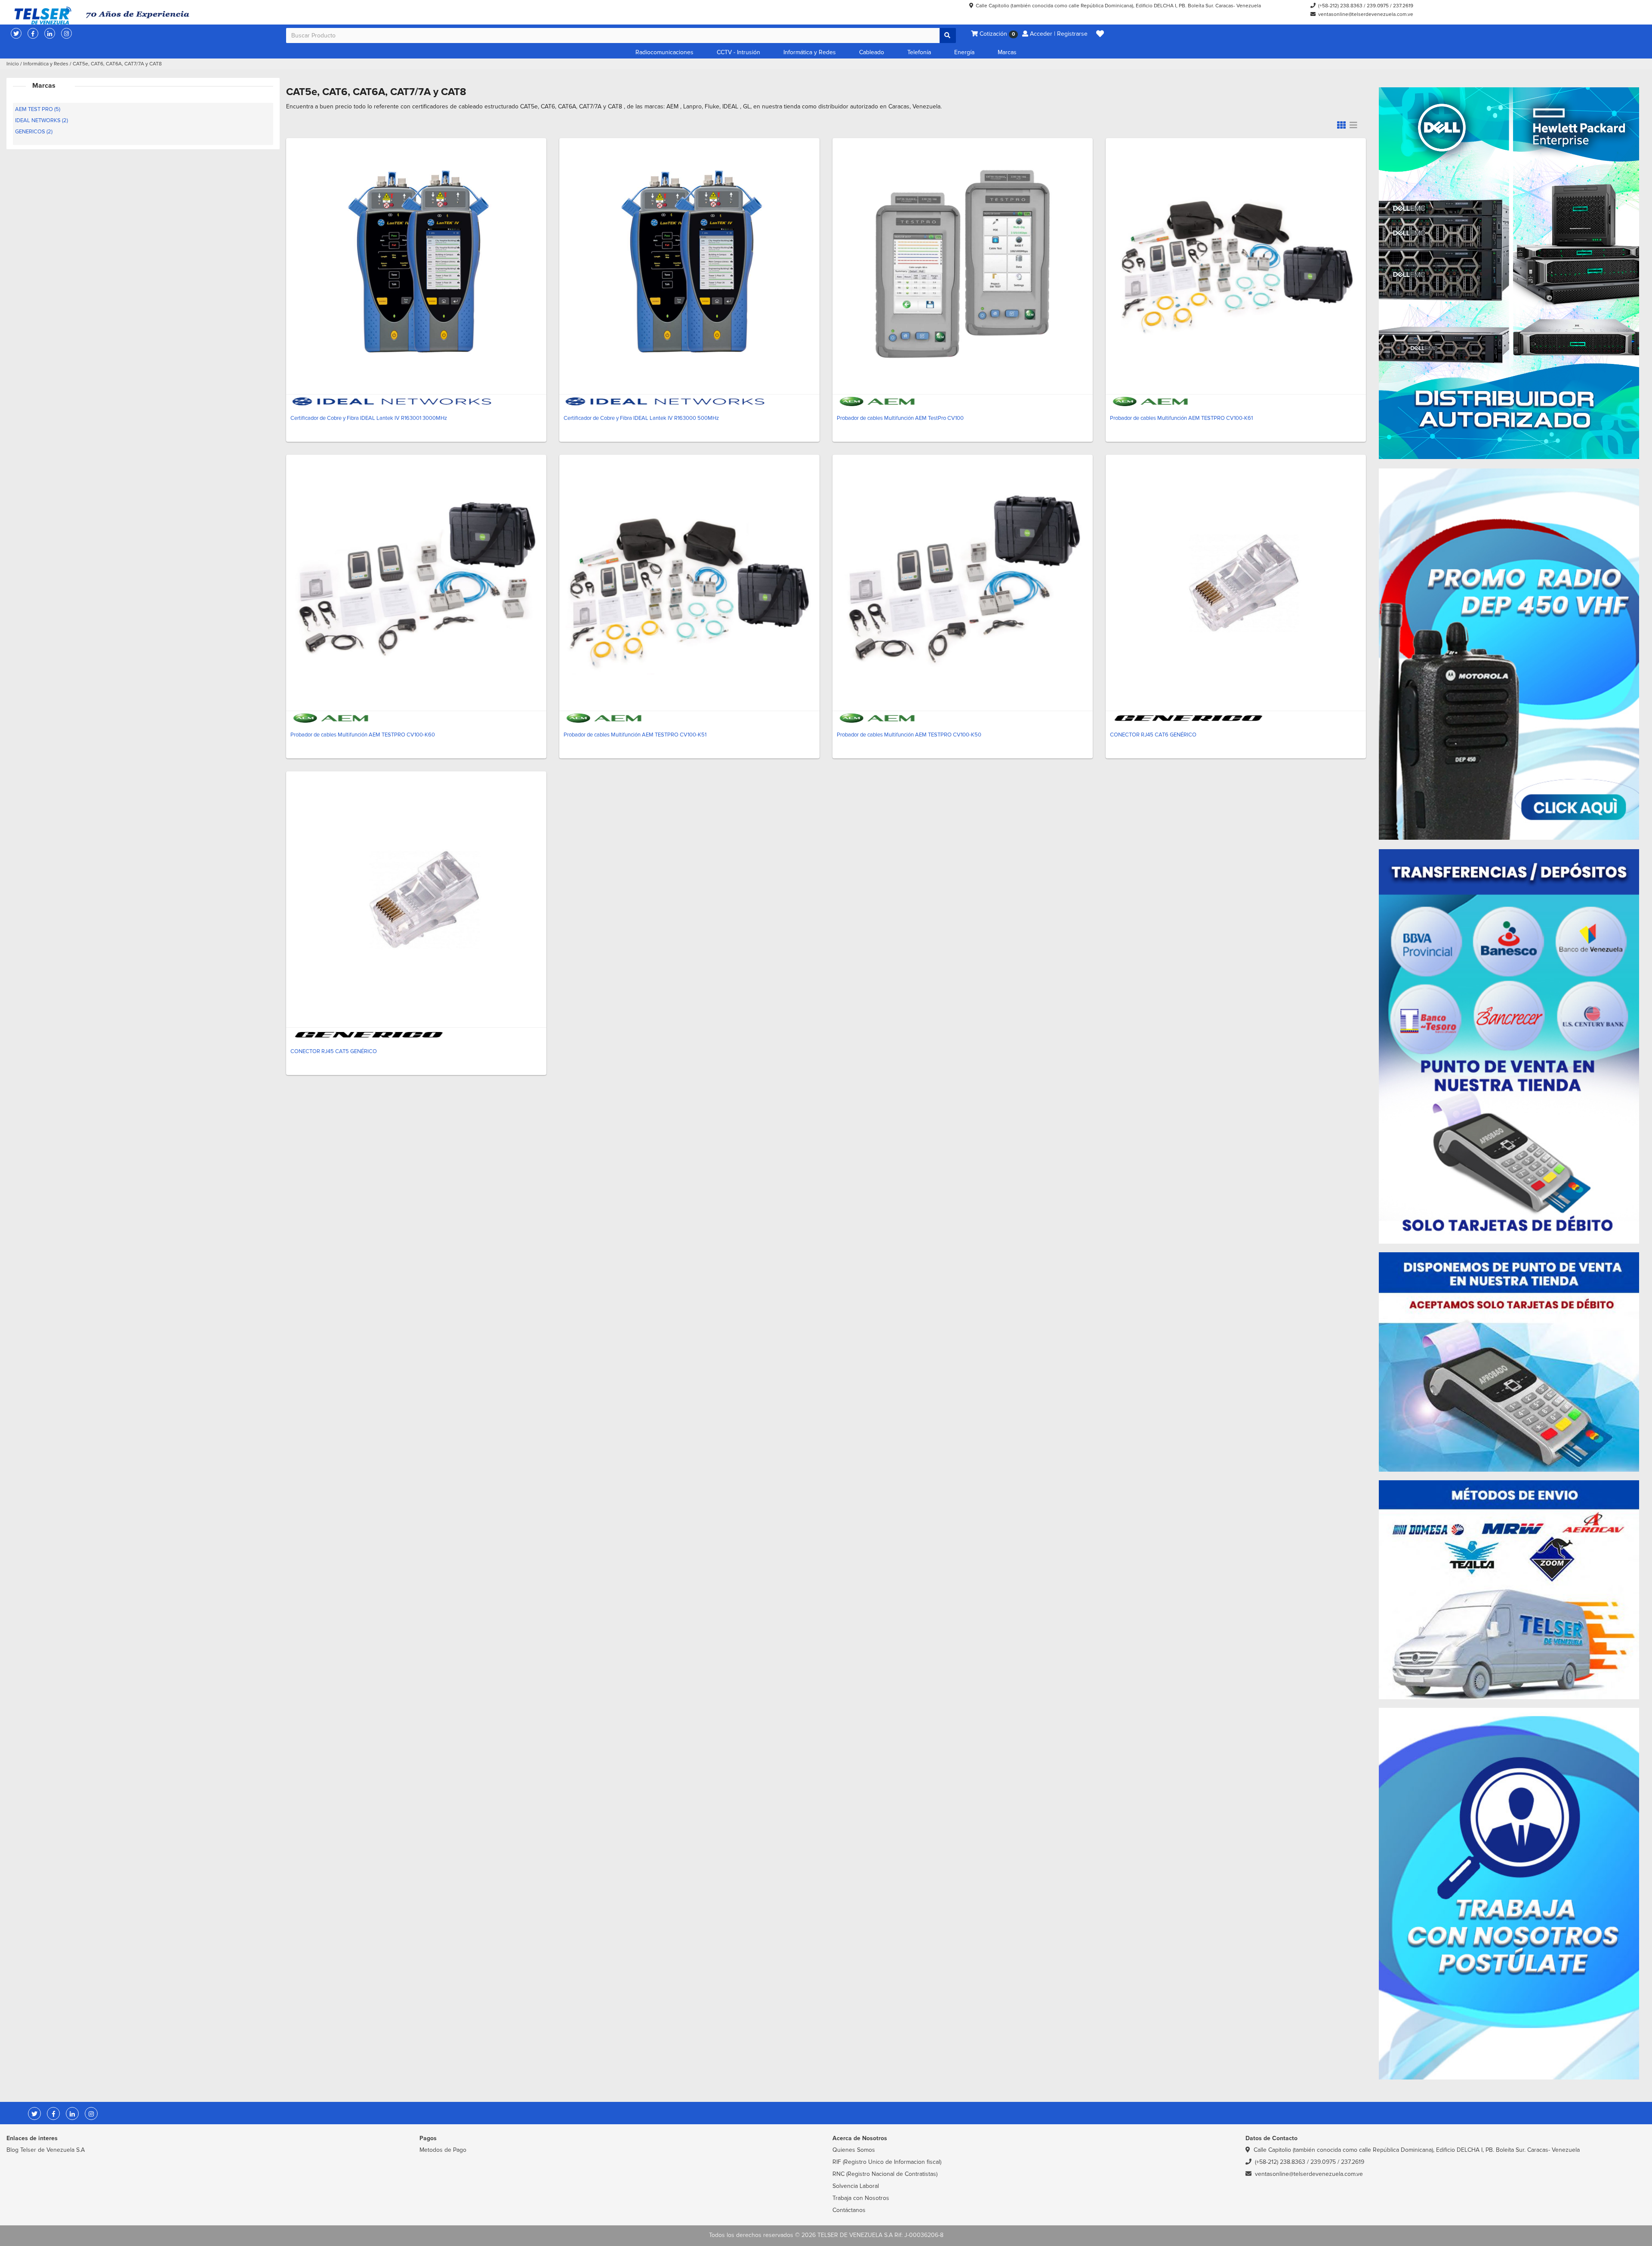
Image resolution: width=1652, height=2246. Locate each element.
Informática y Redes (810, 52)
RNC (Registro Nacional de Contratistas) (885, 2174)
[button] (1100, 34)
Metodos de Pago (443, 2150)
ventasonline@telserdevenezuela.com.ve (1366, 14)
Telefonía (919, 52)
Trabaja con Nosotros (861, 2198)
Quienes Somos (854, 2150)
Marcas (1007, 52)
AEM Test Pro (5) (38, 109)
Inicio (13, 64)
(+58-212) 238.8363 (1340, 6)
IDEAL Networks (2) (42, 120)
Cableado (872, 52)
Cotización (996, 34)
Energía (964, 52)
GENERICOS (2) (34, 132)
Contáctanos (849, 2210)
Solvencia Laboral (856, 2186)
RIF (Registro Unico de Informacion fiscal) (887, 2162)
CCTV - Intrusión (738, 52)
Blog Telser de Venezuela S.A (46, 2150)
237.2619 (1403, 6)
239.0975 (1378, 6)
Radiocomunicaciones (664, 52)
